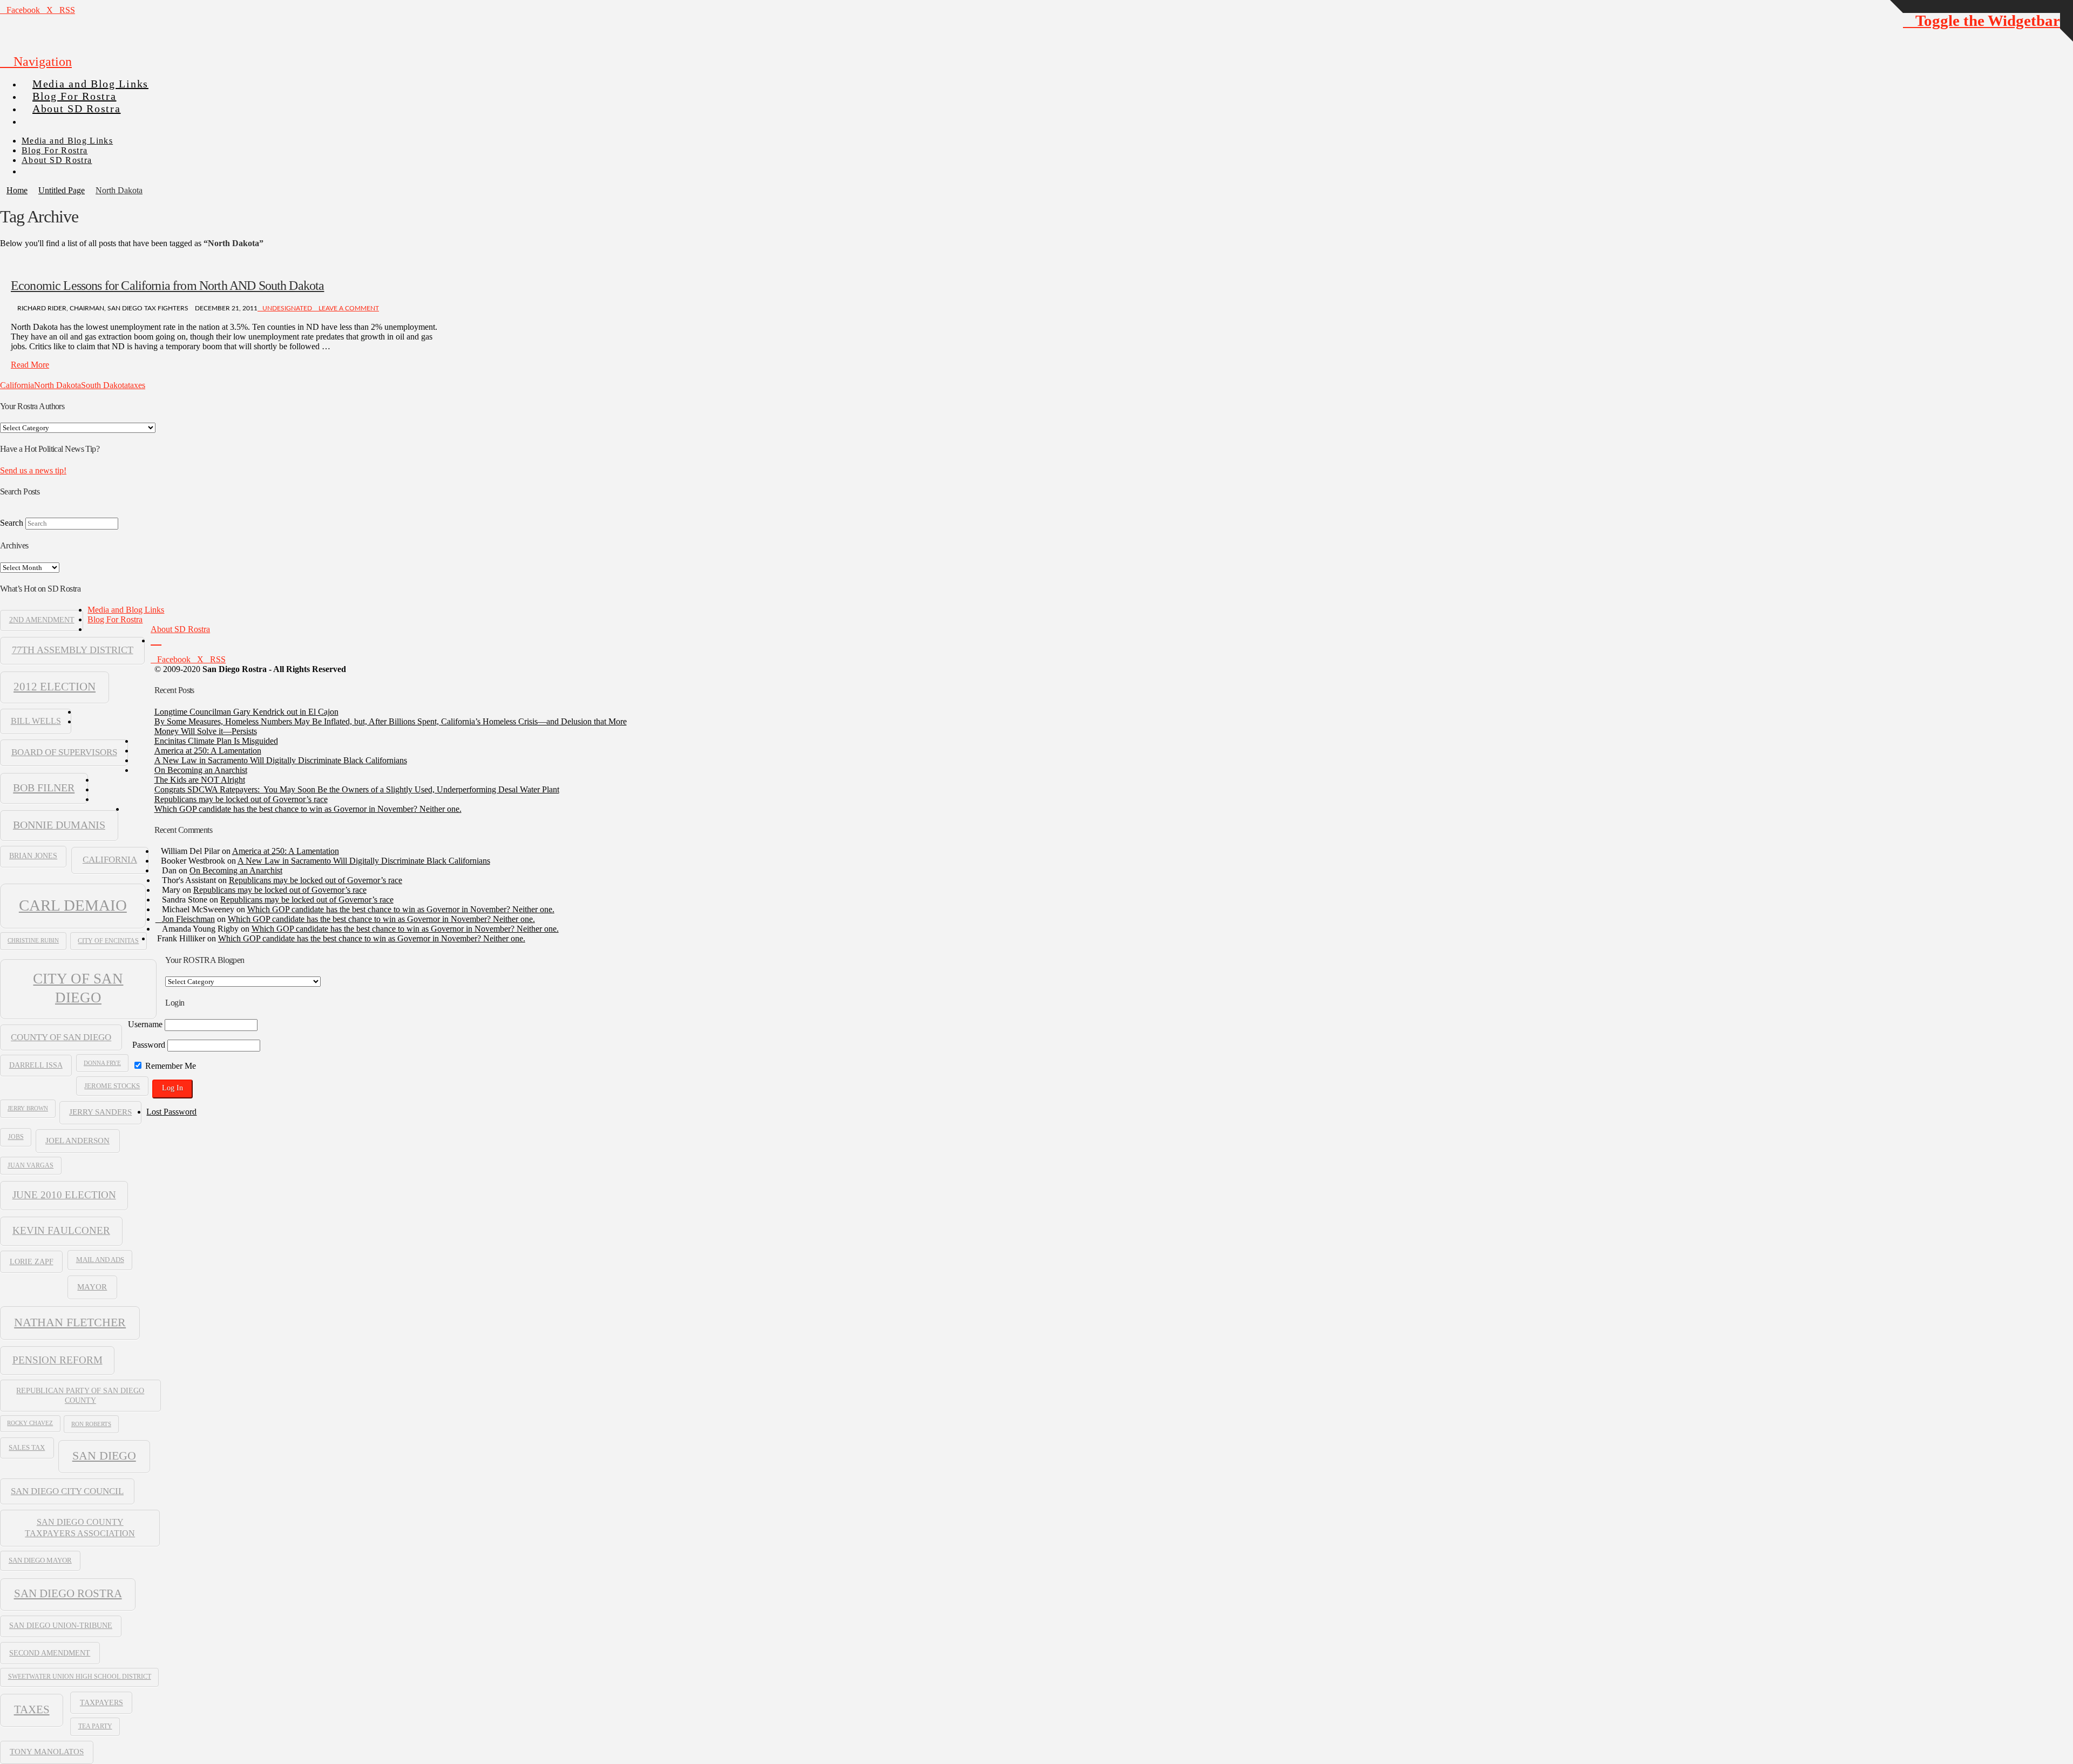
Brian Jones (33, 856)
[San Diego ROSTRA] (43, 117)
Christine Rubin (33, 940)
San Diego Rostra (68, 1593)
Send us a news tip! (33, 470)
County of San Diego (61, 1037)
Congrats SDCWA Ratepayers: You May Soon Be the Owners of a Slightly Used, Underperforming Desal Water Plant (357, 789)
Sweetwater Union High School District (80, 1677)
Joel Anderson (77, 1140)
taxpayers (101, 1702)
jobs (16, 1137)
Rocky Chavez (30, 1423)
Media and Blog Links (126, 610)
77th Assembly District (73, 650)
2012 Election (55, 687)
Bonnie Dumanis (59, 825)
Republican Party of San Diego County (80, 1395)
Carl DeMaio (73, 905)
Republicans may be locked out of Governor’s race (241, 799)
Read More (30, 365)
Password (149, 1045)
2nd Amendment (42, 620)
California (17, 385)
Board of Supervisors (64, 752)
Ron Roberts (91, 1424)
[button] (36, 62)
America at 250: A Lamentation (208, 751)
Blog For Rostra (115, 619)
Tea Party (95, 1726)
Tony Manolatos (47, 1752)
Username (145, 1024)
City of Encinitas (108, 941)
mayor (92, 1287)
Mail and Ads (100, 1260)
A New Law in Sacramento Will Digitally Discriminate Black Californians (281, 760)
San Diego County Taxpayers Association (80, 1528)
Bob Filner (44, 788)
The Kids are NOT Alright (200, 780)
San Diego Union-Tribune (61, 1626)
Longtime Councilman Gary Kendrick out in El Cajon (246, 712)
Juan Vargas (31, 1165)
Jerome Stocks (112, 1086)
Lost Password (171, 1112)
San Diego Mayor (40, 1561)
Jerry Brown (28, 1108)
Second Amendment (50, 1653)
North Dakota (57, 385)
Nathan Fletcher (70, 1322)
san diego (104, 1456)
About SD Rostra (180, 629)
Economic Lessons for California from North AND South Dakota (167, 286)
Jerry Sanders (100, 1112)
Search (12, 523)
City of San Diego (78, 988)
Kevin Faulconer (61, 1230)
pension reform (57, 1360)
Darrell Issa (36, 1065)
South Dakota (104, 385)
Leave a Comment (348, 308)
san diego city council (67, 1491)
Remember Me (170, 1066)
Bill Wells (36, 721)
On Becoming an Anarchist (201, 770)
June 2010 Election (64, 1195)
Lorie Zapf (32, 1261)
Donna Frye (102, 1063)
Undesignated (287, 308)
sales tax (27, 1447)
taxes (137, 385)
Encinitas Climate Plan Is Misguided (216, 741)
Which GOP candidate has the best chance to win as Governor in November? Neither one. (308, 809)
